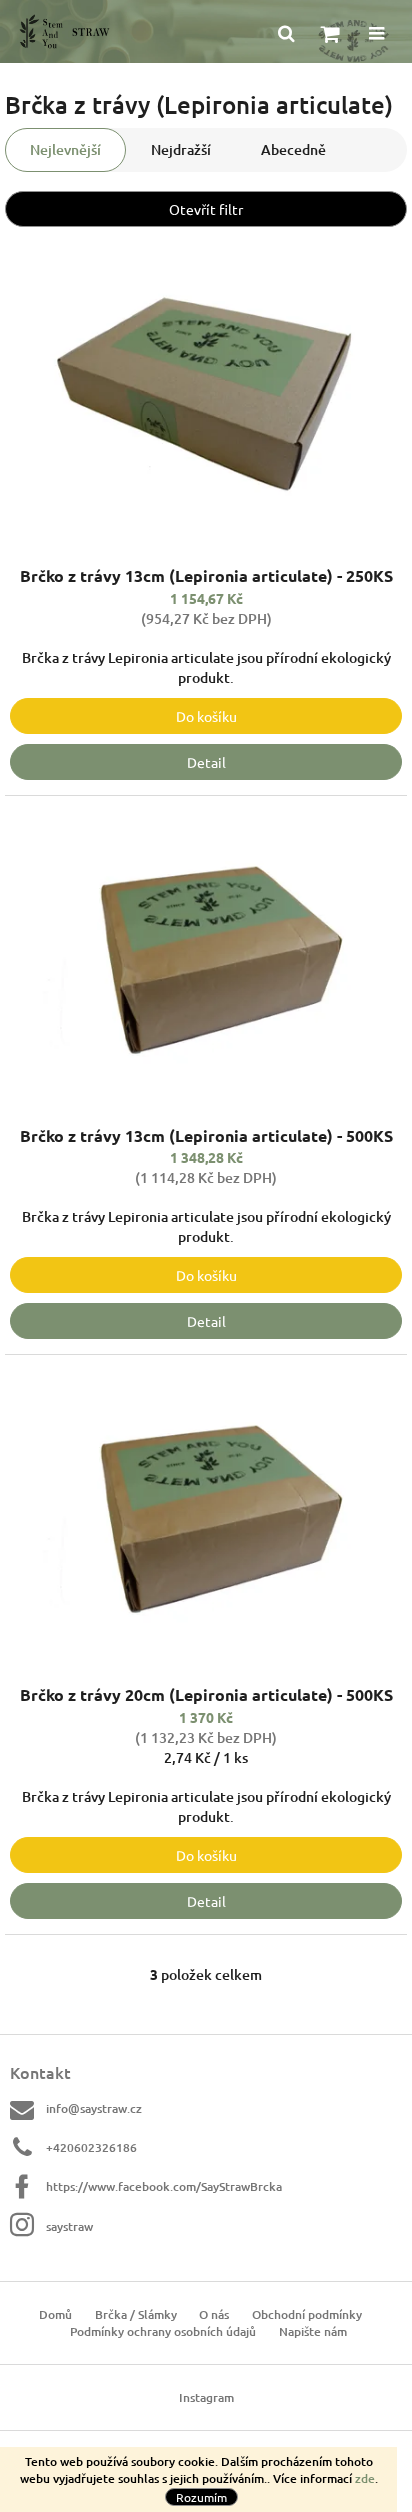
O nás (214, 2314)
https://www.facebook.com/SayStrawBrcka (164, 2186)
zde (365, 2478)
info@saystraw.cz (94, 2108)
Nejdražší (181, 149)
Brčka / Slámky (136, 2314)
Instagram (206, 2397)
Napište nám (313, 2331)
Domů (55, 2314)
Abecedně (293, 149)
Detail (206, 762)
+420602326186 (91, 2147)
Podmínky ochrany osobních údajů (163, 2331)
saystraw (69, 2226)
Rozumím (201, 2497)
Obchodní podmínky (307, 2314)
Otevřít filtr (206, 209)
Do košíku (206, 716)
